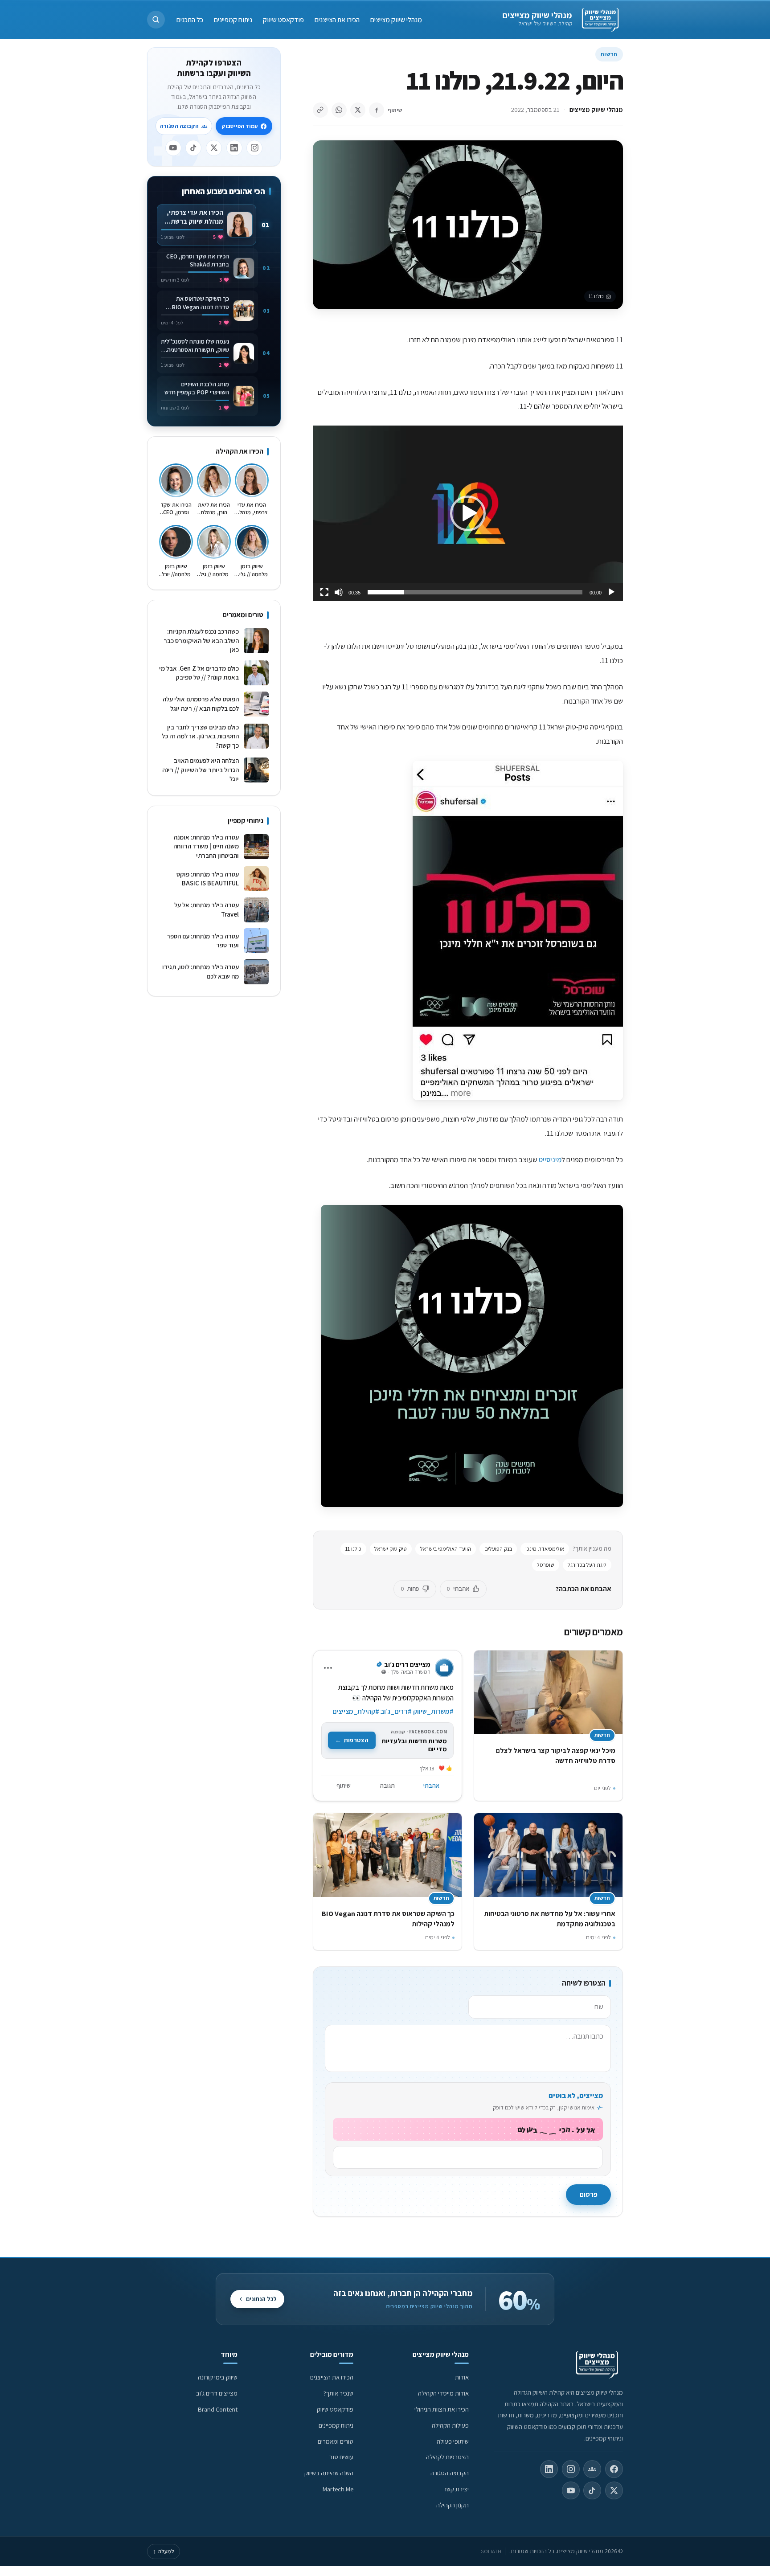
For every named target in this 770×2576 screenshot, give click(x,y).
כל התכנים (190, 19)
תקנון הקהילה (453, 2505)
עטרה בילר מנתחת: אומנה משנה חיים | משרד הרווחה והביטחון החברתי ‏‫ (206, 846)
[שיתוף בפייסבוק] (377, 110)
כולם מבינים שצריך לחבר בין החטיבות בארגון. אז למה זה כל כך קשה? (200, 736)
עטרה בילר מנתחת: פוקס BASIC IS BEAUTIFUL (208, 879)
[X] (214, 148)
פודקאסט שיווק (283, 19)
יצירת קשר (456, 2489)
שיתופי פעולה (453, 2441)
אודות (462, 2377)
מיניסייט (550, 1159)
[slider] (475, 592)
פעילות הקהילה (450, 2425)
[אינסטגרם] (254, 148)
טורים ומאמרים (336, 2441)
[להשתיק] (339, 592)
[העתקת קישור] (320, 110)
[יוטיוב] (173, 148)
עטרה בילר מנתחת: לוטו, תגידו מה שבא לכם (201, 971)
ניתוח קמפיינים (233, 19)
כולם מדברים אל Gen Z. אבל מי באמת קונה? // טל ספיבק (199, 673)
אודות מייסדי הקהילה (443, 2393)
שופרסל (546, 1565)
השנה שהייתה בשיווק (329, 2473)
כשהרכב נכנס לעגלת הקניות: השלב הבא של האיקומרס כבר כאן (201, 640)
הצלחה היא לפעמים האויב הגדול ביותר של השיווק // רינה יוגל (201, 770)
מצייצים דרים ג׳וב (217, 2393)
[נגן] (611, 592)
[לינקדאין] (234, 148)
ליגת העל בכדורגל (587, 1565)
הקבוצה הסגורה (179, 126)
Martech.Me (338, 2489)
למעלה (164, 2551)
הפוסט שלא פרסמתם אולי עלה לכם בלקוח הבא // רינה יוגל (201, 704)
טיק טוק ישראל (391, 1549)
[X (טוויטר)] (614, 2490)
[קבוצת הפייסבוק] (592, 2469)
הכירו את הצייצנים (337, 19)
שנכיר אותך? (338, 2393)
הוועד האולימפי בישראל (446, 1549)
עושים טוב (341, 2457)
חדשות (609, 54)
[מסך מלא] (324, 592)
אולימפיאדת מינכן (545, 1549)
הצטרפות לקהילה (447, 2457)
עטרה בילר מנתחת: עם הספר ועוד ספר (203, 941)
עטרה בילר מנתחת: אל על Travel (207, 909)
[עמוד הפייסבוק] (614, 2469)
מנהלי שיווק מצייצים (537, 15)
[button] (156, 20)
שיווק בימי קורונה (218, 2377)
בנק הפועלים (498, 1549)
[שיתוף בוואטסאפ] (339, 110)
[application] (468, 513)
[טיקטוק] (193, 148)
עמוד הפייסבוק (240, 126)
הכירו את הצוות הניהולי (442, 2409)
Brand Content (218, 2409)
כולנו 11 (353, 1549)
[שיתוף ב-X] (358, 110)
